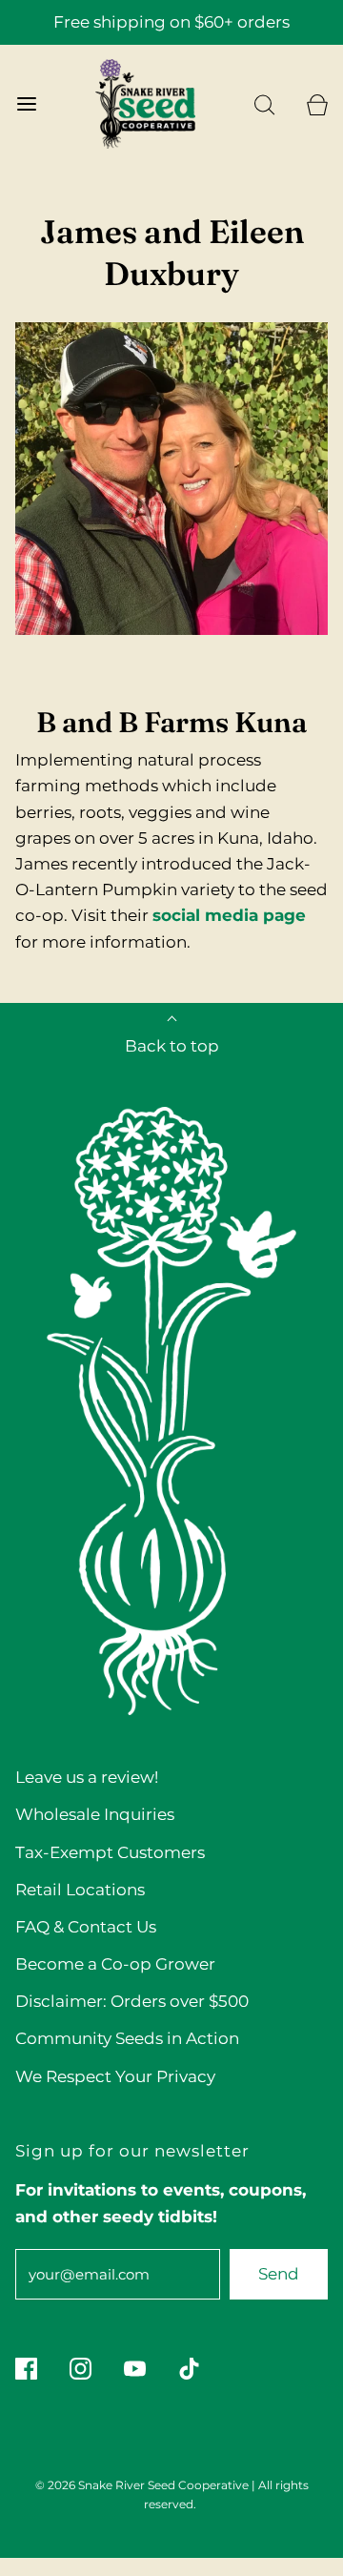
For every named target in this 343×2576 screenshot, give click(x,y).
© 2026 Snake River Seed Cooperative (142, 2485)
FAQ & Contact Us (86, 1927)
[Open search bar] (264, 104)
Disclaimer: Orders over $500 (132, 2001)
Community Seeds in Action (127, 2038)
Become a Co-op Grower (115, 1964)
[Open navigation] (26, 104)
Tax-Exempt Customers (110, 1852)
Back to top (172, 1046)
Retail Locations (80, 1890)
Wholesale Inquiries (95, 1814)
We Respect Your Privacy (115, 2076)
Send (279, 2274)
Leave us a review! (87, 1777)
